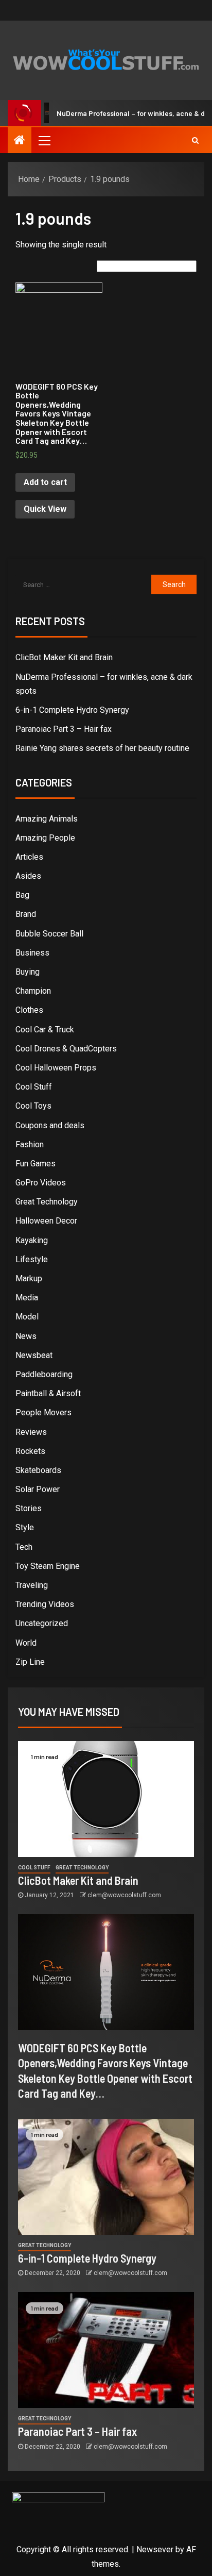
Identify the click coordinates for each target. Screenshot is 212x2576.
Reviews (31, 1432)
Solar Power (38, 1489)
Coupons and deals (50, 1125)
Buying (28, 972)
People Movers (43, 1412)
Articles (29, 857)
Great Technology (47, 1202)
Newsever (155, 2549)
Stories (29, 1508)
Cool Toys (33, 1106)
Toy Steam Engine (48, 1566)
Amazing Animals (47, 819)
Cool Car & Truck (45, 1030)
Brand (26, 914)
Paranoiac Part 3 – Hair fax (64, 729)
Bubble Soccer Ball (49, 934)
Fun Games (36, 1164)
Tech (24, 1547)
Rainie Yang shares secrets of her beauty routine (102, 748)
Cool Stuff (34, 1087)
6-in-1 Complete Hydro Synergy (72, 710)
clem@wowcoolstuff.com (124, 1895)
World (26, 1643)
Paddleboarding (44, 1374)
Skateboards (38, 1470)
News (26, 1336)
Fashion (30, 1144)
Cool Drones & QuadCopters (66, 1049)
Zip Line (30, 1662)
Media (27, 1298)
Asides (28, 876)
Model (27, 1317)
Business (32, 953)
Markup (29, 1278)
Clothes (29, 1010)
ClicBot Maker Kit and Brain (64, 657)
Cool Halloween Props (56, 1068)
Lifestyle (32, 1259)
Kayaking (32, 1240)
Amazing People (45, 838)
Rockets (30, 1451)
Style (25, 1527)
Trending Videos (45, 1604)
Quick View (45, 509)
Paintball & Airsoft (48, 1393)
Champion (33, 991)
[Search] (195, 140)
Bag (22, 895)
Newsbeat (34, 1355)
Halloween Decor (46, 1221)
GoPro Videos (41, 1183)
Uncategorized (42, 1623)
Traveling (32, 1585)
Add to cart (45, 482)
